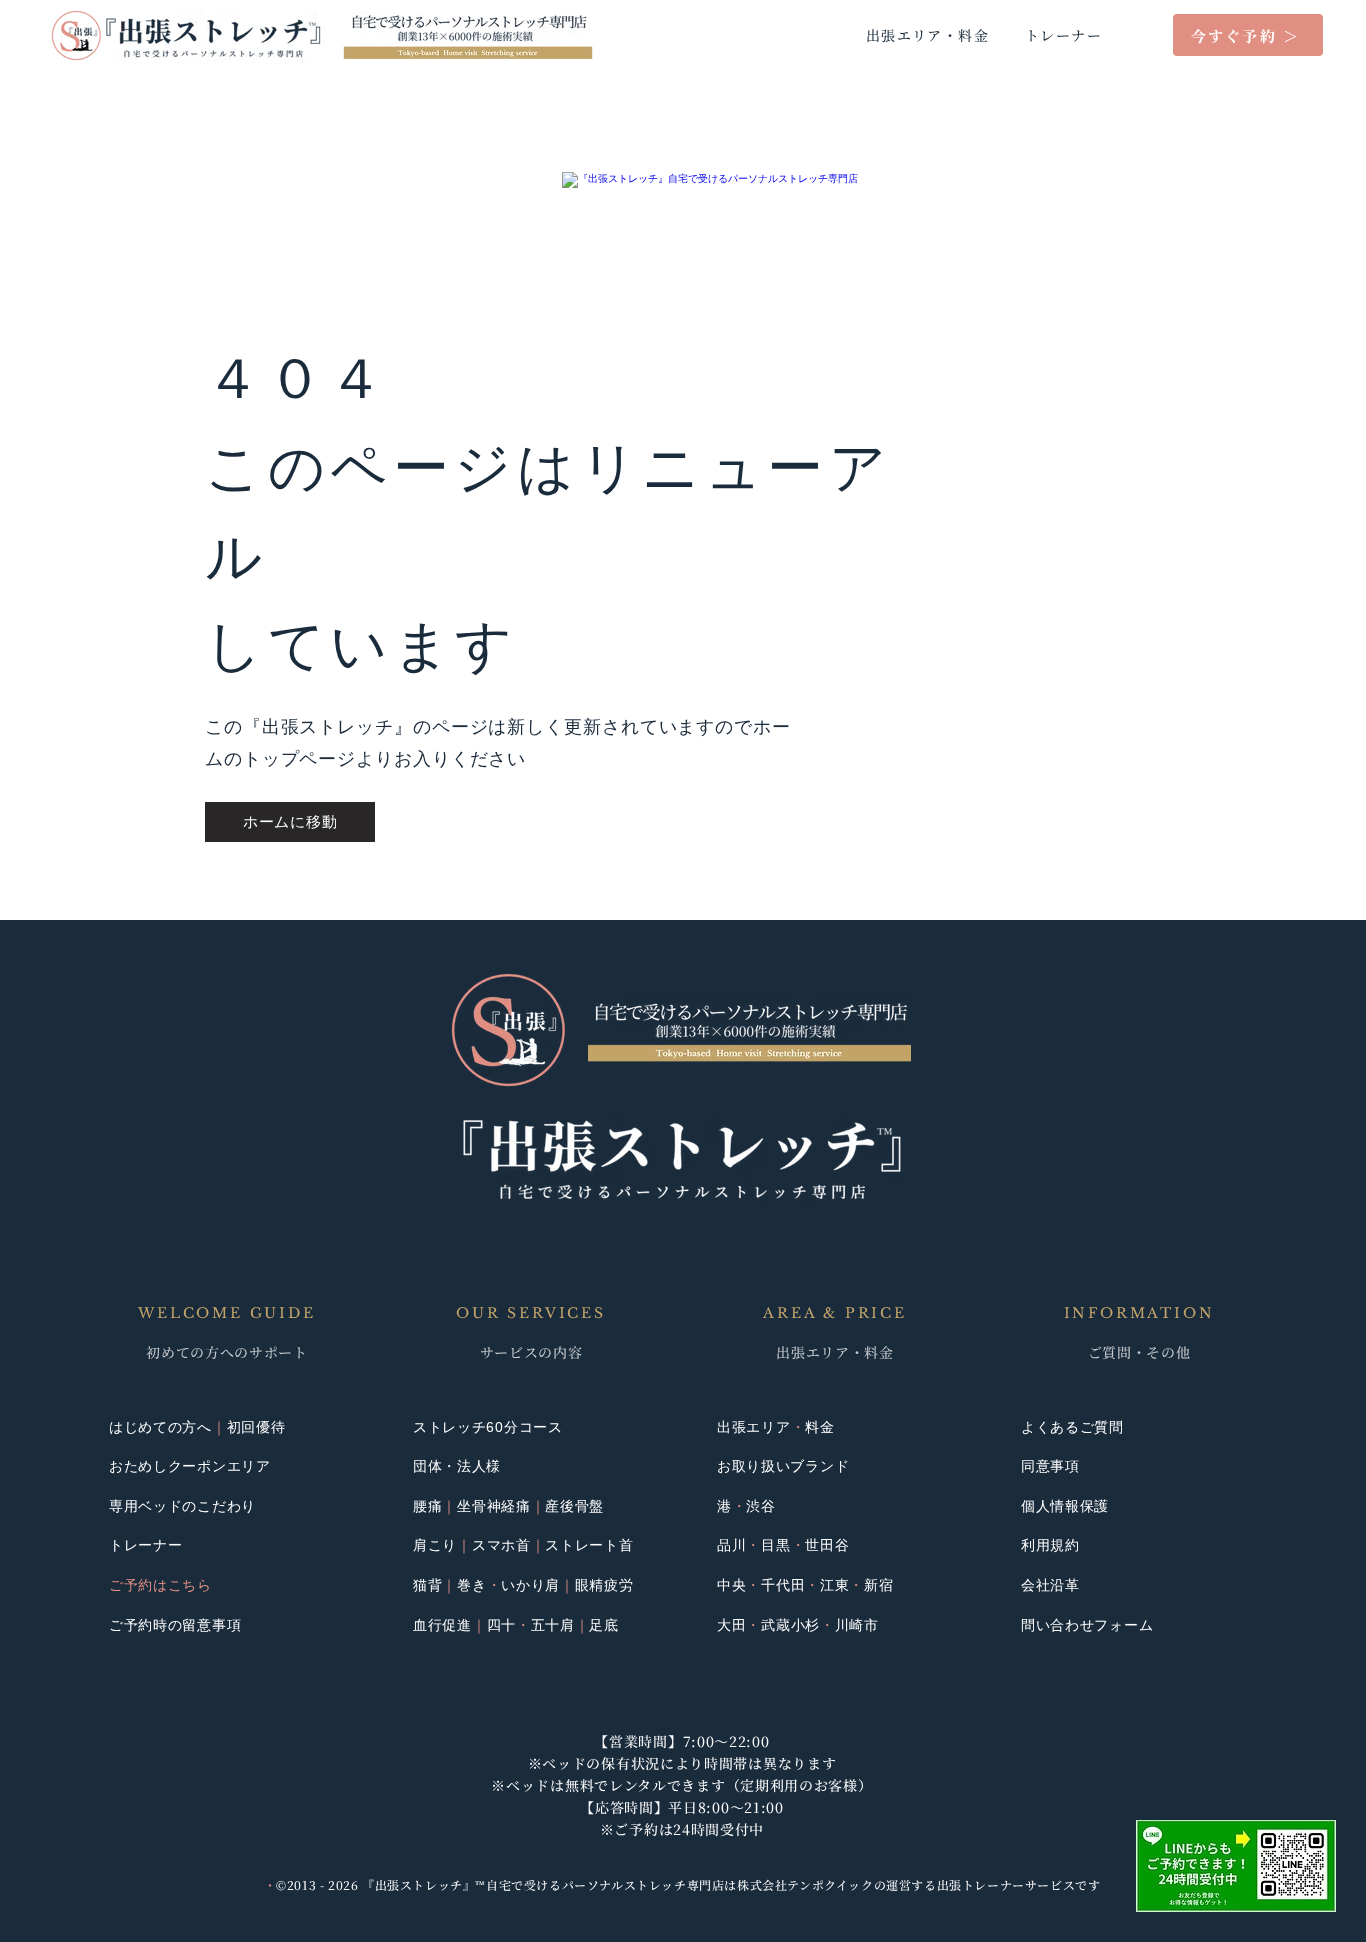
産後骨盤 (574, 1506)
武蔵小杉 (790, 1625)
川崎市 (857, 1625)
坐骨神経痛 (494, 1506)
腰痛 (427, 1506)
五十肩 (553, 1625)
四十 (501, 1625)
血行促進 (442, 1625)
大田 (731, 1625)
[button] (1236, 1866)
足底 (603, 1625)
